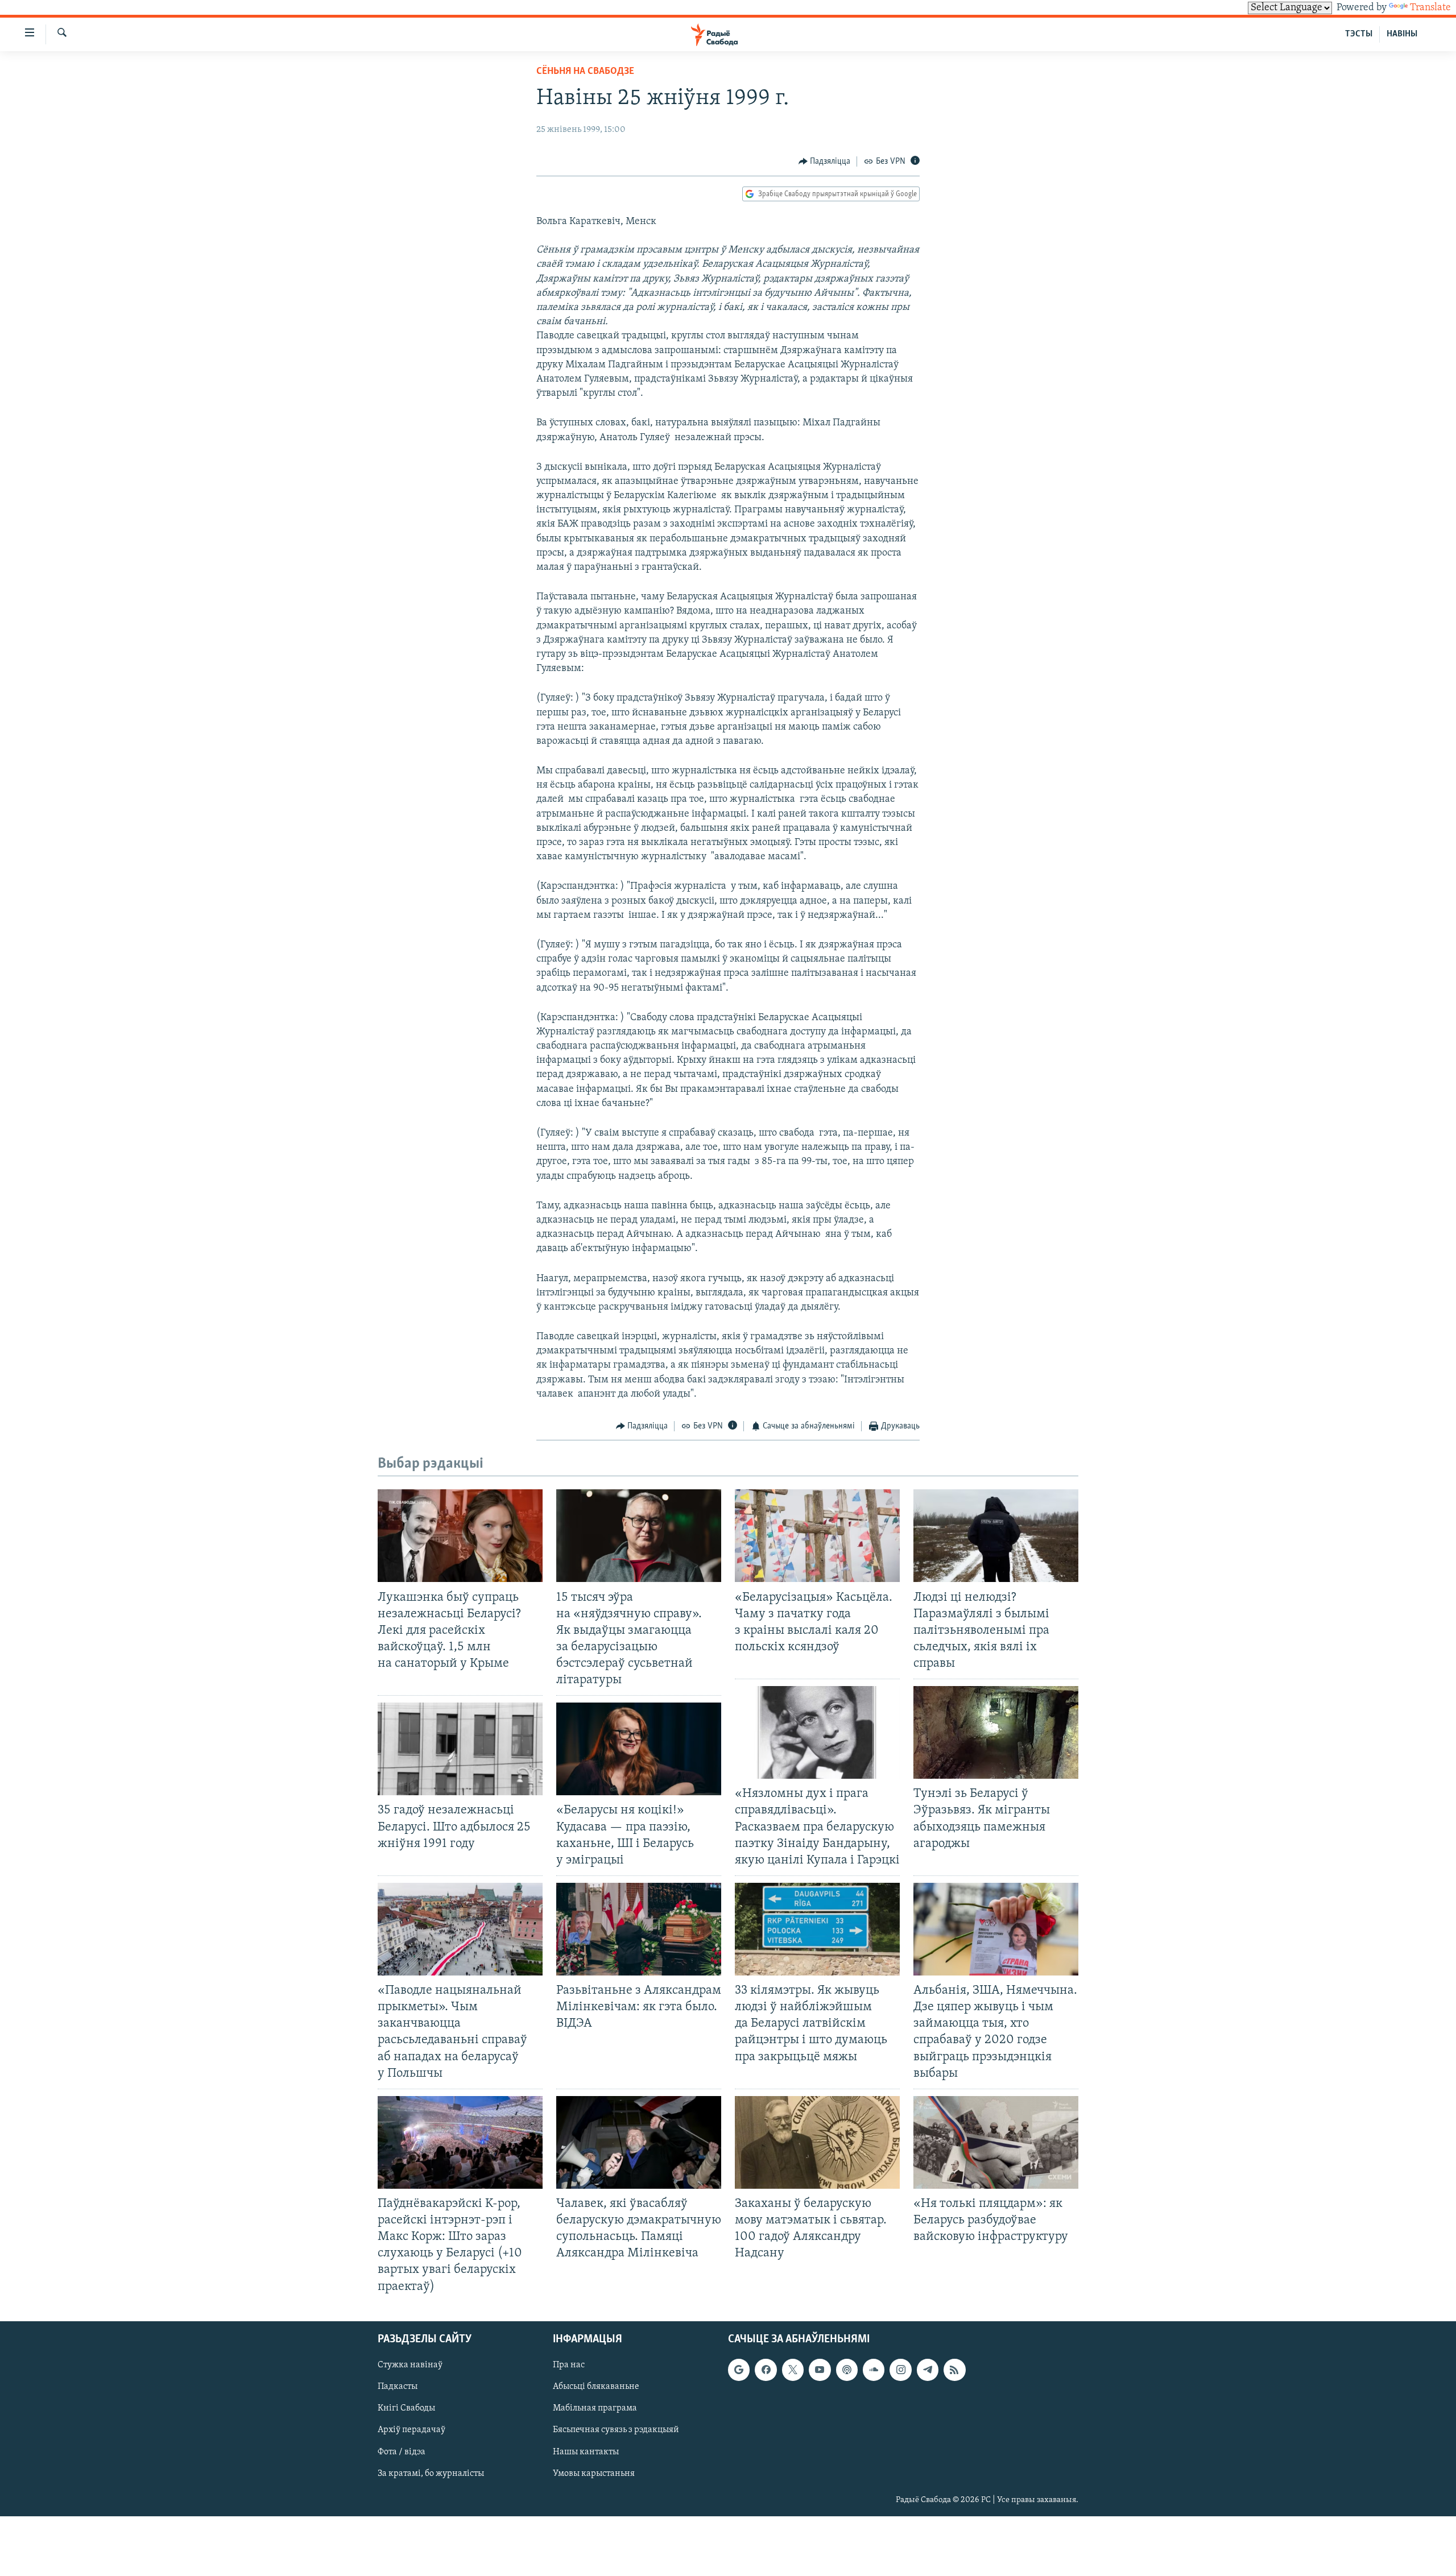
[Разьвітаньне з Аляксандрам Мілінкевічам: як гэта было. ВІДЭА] (639, 1929)
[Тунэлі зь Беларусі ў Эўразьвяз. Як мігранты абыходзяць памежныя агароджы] (996, 1732)
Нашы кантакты (586, 2451)
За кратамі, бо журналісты (431, 2473)
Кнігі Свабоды (406, 2408)
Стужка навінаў (410, 2365)
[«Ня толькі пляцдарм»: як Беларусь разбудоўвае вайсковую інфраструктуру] (996, 2142)
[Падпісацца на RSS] (954, 2370)
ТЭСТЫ (1359, 34)
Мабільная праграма (595, 2408)
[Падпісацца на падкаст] (847, 2370)
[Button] (825, 161)
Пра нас (569, 2365)
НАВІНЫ (1402, 34)
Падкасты (398, 2387)
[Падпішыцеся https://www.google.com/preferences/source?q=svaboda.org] (739, 2370)
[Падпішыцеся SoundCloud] (874, 2370)
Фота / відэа (402, 2451)
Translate (1430, 8)
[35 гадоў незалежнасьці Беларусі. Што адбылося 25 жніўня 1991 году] (460, 1749)
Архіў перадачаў (411, 2430)
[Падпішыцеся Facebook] (766, 2370)
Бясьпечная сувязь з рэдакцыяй (616, 2430)
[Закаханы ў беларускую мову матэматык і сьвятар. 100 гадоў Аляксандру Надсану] (817, 2142)
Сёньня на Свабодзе (585, 72)
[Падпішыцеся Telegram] (928, 2370)
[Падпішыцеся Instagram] (900, 2370)
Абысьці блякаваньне (596, 2387)
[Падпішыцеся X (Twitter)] (793, 2370)
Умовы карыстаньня (594, 2473)
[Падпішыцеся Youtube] (820, 2370)
